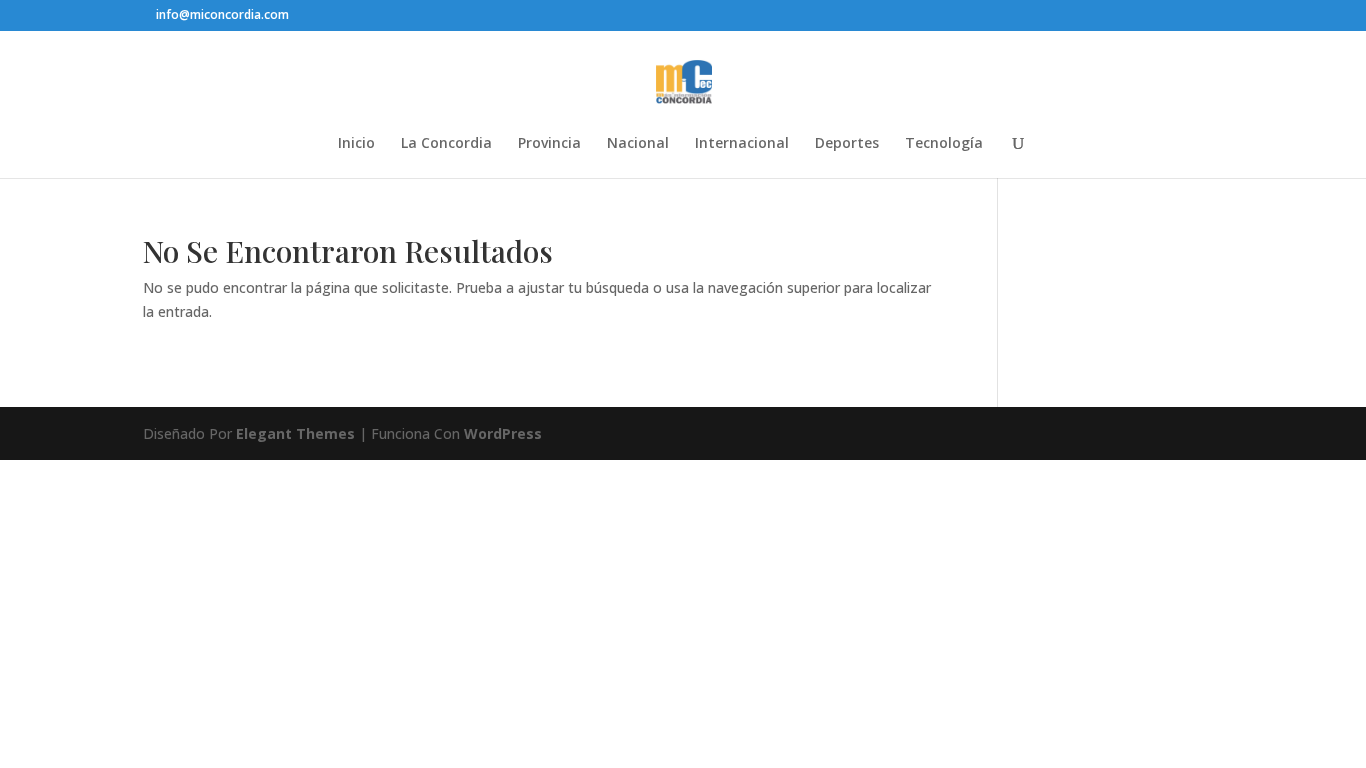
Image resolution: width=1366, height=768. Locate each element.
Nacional (638, 144)
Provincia (549, 144)
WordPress (503, 433)
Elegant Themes (295, 433)
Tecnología (944, 144)
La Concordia (446, 144)
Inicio (356, 144)
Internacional (742, 144)
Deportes (847, 144)
